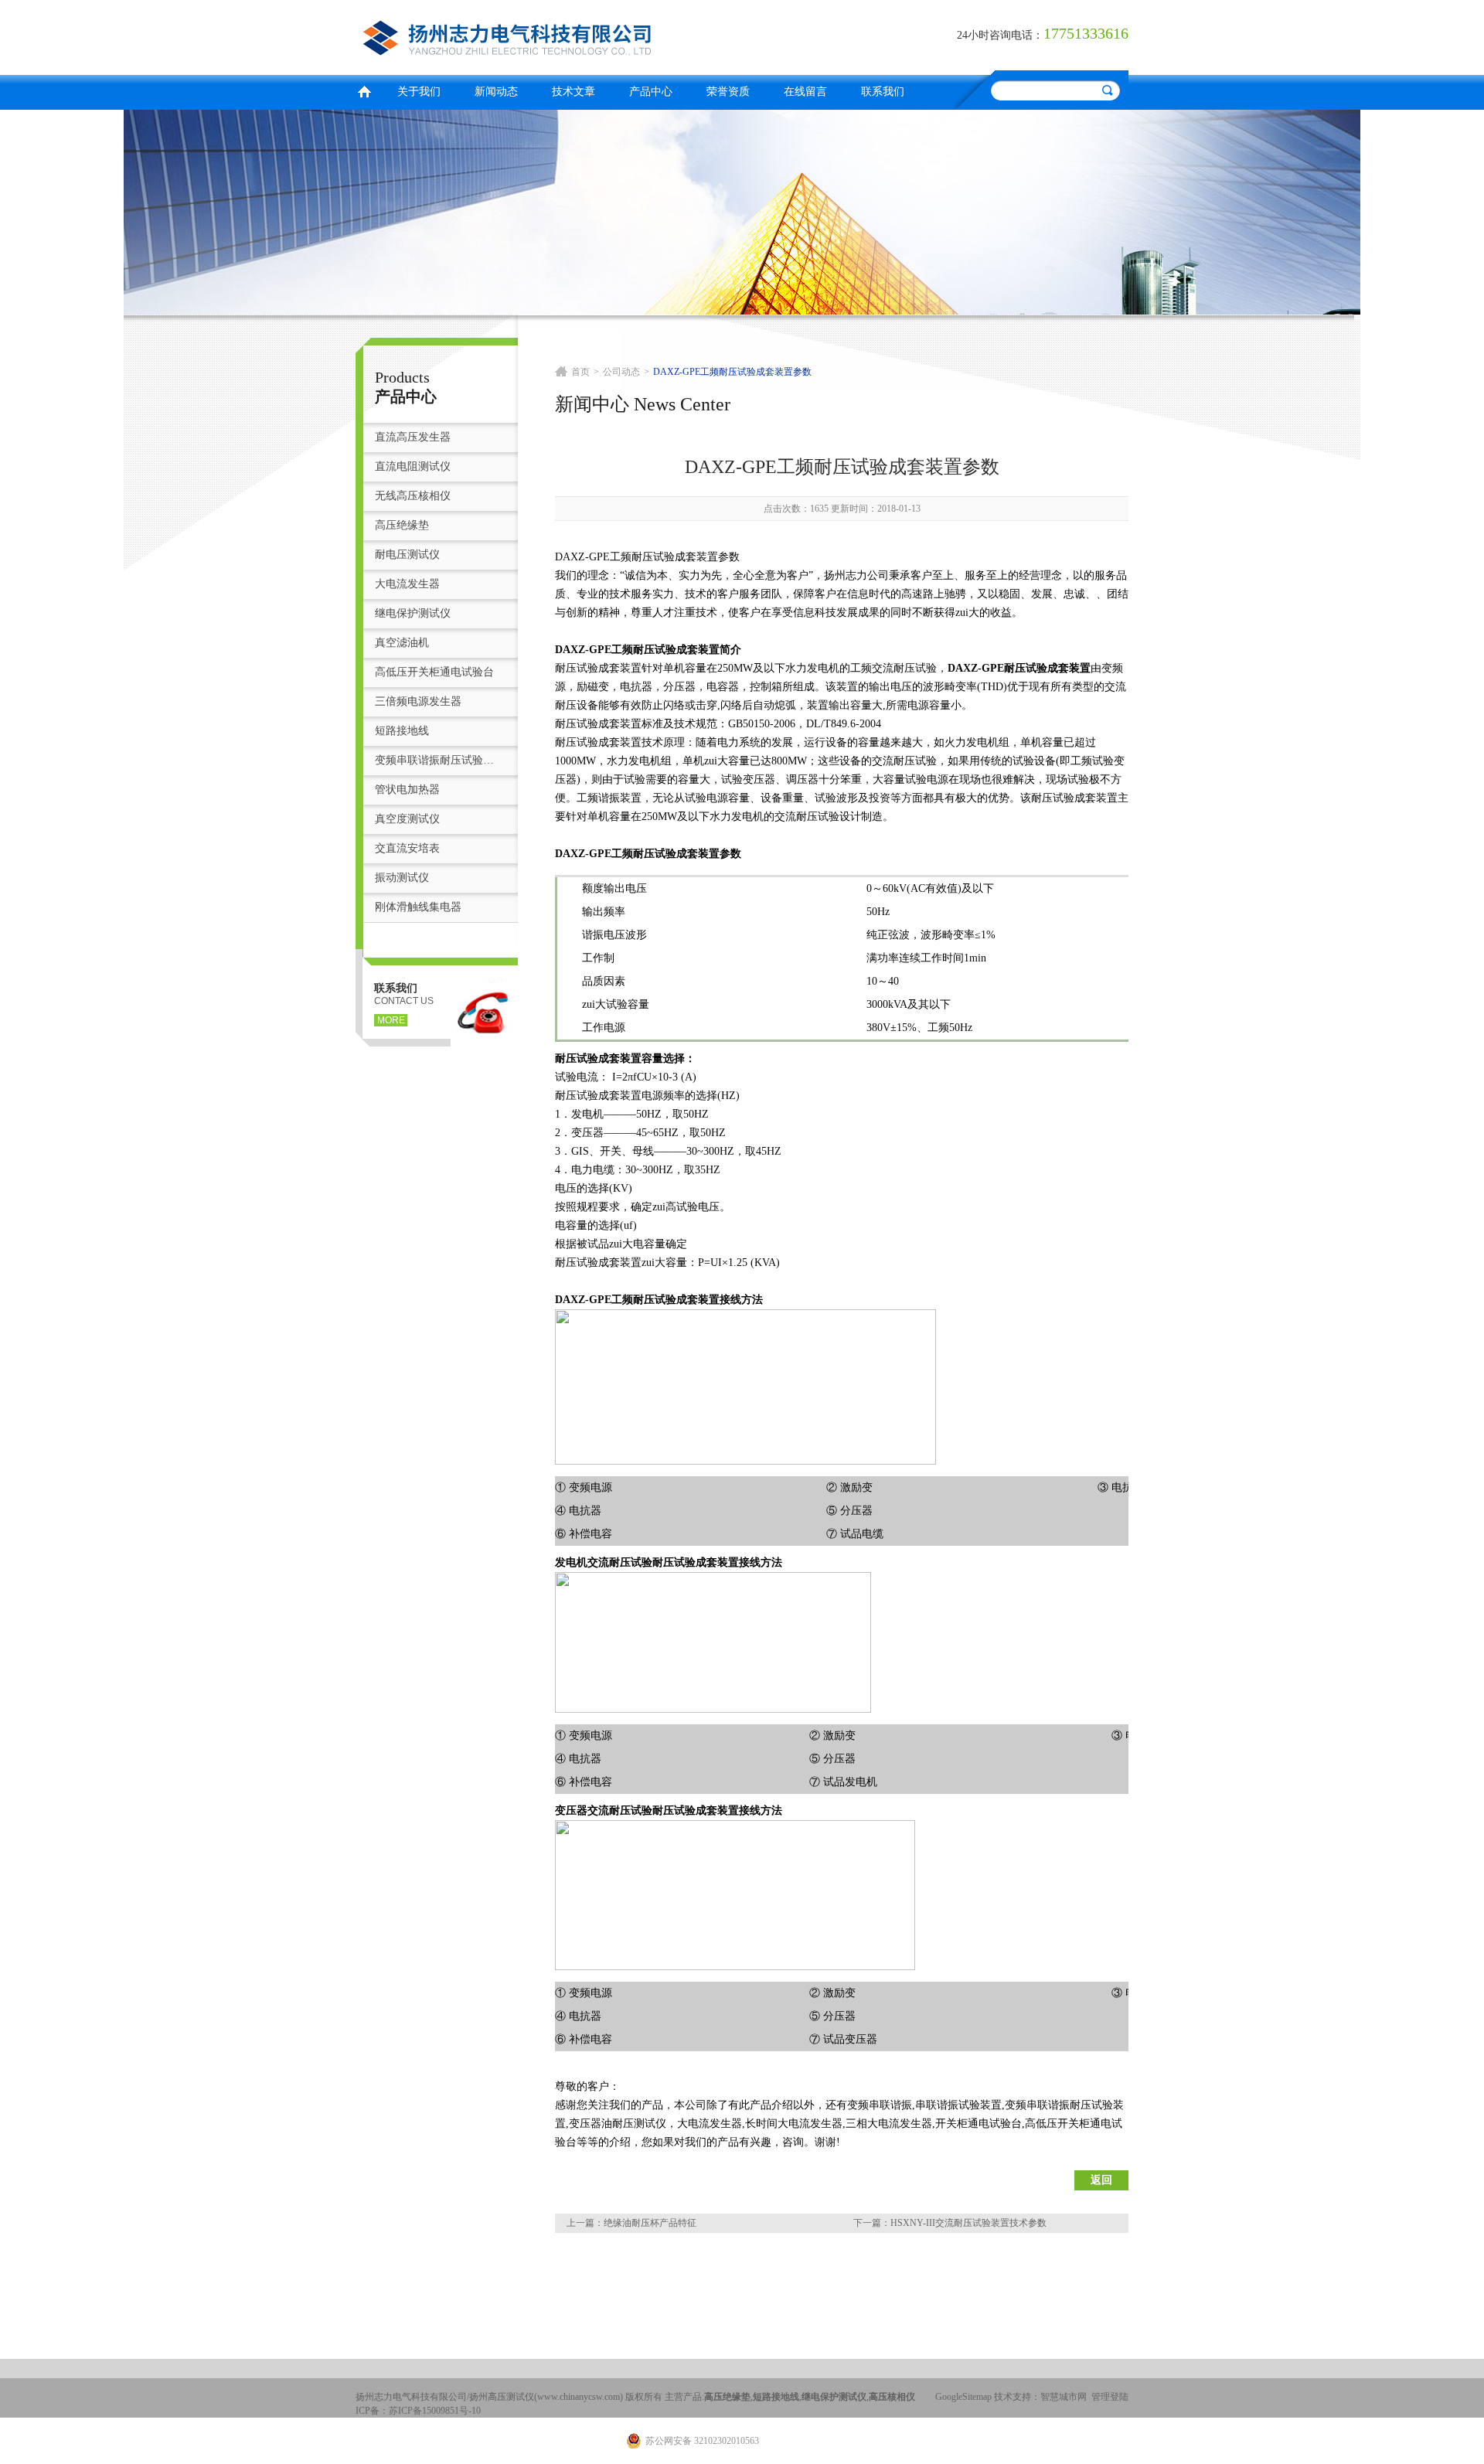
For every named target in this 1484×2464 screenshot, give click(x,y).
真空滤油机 (402, 643)
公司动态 (621, 372)
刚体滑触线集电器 (418, 907)
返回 (1101, 2180)
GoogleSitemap (963, 2397)
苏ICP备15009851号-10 (435, 2411)
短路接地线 (402, 731)
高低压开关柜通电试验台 (434, 672)
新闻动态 (496, 92)
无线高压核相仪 (413, 496)
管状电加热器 (407, 790)
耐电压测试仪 (407, 555)
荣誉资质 (728, 92)
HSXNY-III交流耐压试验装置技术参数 (968, 2223)
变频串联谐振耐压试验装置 (439, 760)
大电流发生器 (407, 584)
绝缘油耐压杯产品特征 (650, 2223)
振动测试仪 (402, 878)
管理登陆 (1110, 2397)
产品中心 (651, 92)
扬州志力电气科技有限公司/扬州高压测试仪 (545, 35)
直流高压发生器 (413, 437)
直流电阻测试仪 (413, 466)
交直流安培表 (407, 848)
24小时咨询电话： (1000, 35)
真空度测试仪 (407, 819)
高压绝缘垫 (402, 525)
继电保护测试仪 (413, 613)
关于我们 (419, 92)
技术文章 (574, 92)
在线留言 (805, 92)
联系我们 (883, 92)
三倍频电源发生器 (418, 701)
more (391, 1020)
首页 (364, 90)
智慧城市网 (1064, 2397)
